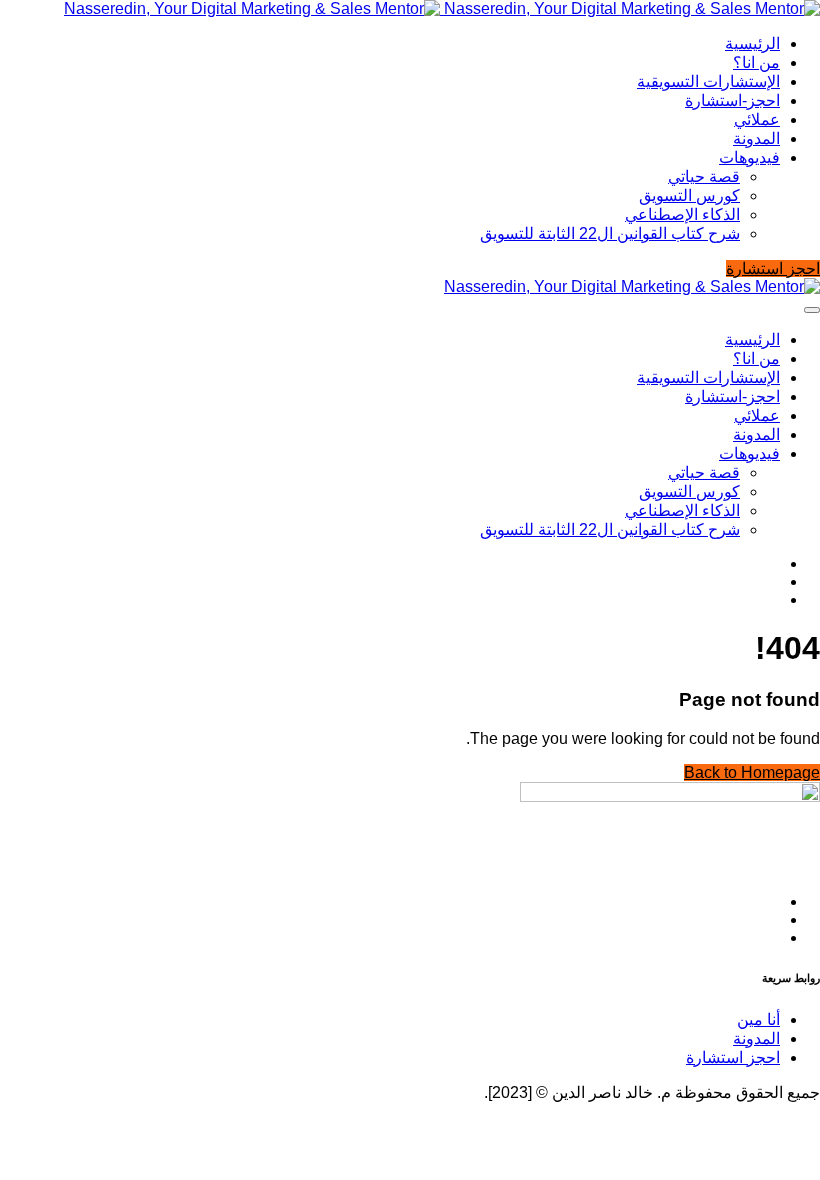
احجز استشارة (733, 1057)
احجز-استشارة (732, 100)
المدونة (756, 138)
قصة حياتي (704, 176)
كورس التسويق (689, 195)
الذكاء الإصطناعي (682, 214)
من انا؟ (756, 62)
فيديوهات (749, 157)
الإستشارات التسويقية (708, 81)
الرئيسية (752, 43)
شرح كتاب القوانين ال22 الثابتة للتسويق (610, 233)
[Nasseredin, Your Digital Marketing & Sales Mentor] (442, 8)
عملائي (757, 119)
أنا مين (758, 1019)
